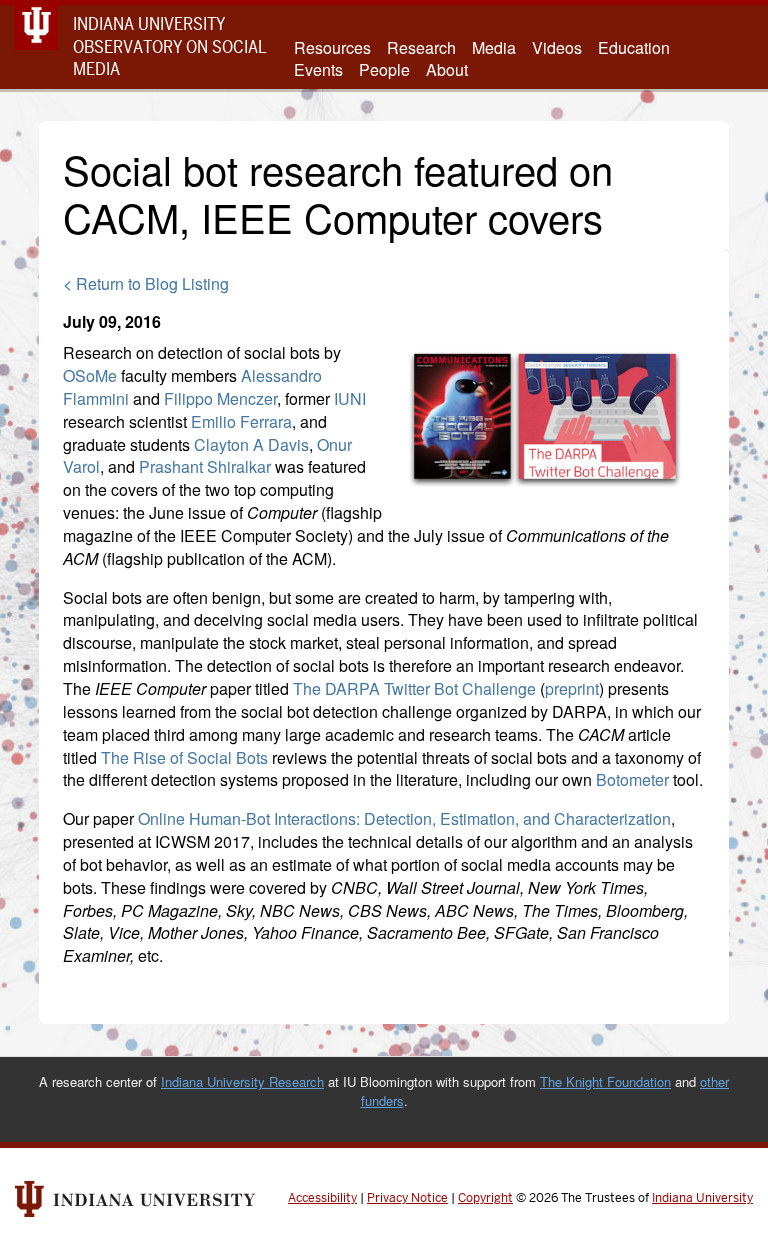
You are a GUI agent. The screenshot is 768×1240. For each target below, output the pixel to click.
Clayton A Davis (251, 444)
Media (494, 48)
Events (318, 70)
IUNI (350, 398)
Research (421, 48)
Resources (332, 48)
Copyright (485, 1198)
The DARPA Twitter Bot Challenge (414, 688)
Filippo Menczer (220, 398)
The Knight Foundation (605, 1081)
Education (634, 48)
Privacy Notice (407, 1198)
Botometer (632, 779)
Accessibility (322, 1198)
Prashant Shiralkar (205, 466)
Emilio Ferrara (241, 421)
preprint (572, 688)
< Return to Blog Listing (146, 283)
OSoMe (90, 375)
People (384, 70)
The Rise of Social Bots (184, 757)
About (447, 70)
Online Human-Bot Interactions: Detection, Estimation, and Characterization (404, 818)
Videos (557, 48)
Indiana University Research (242, 1081)
